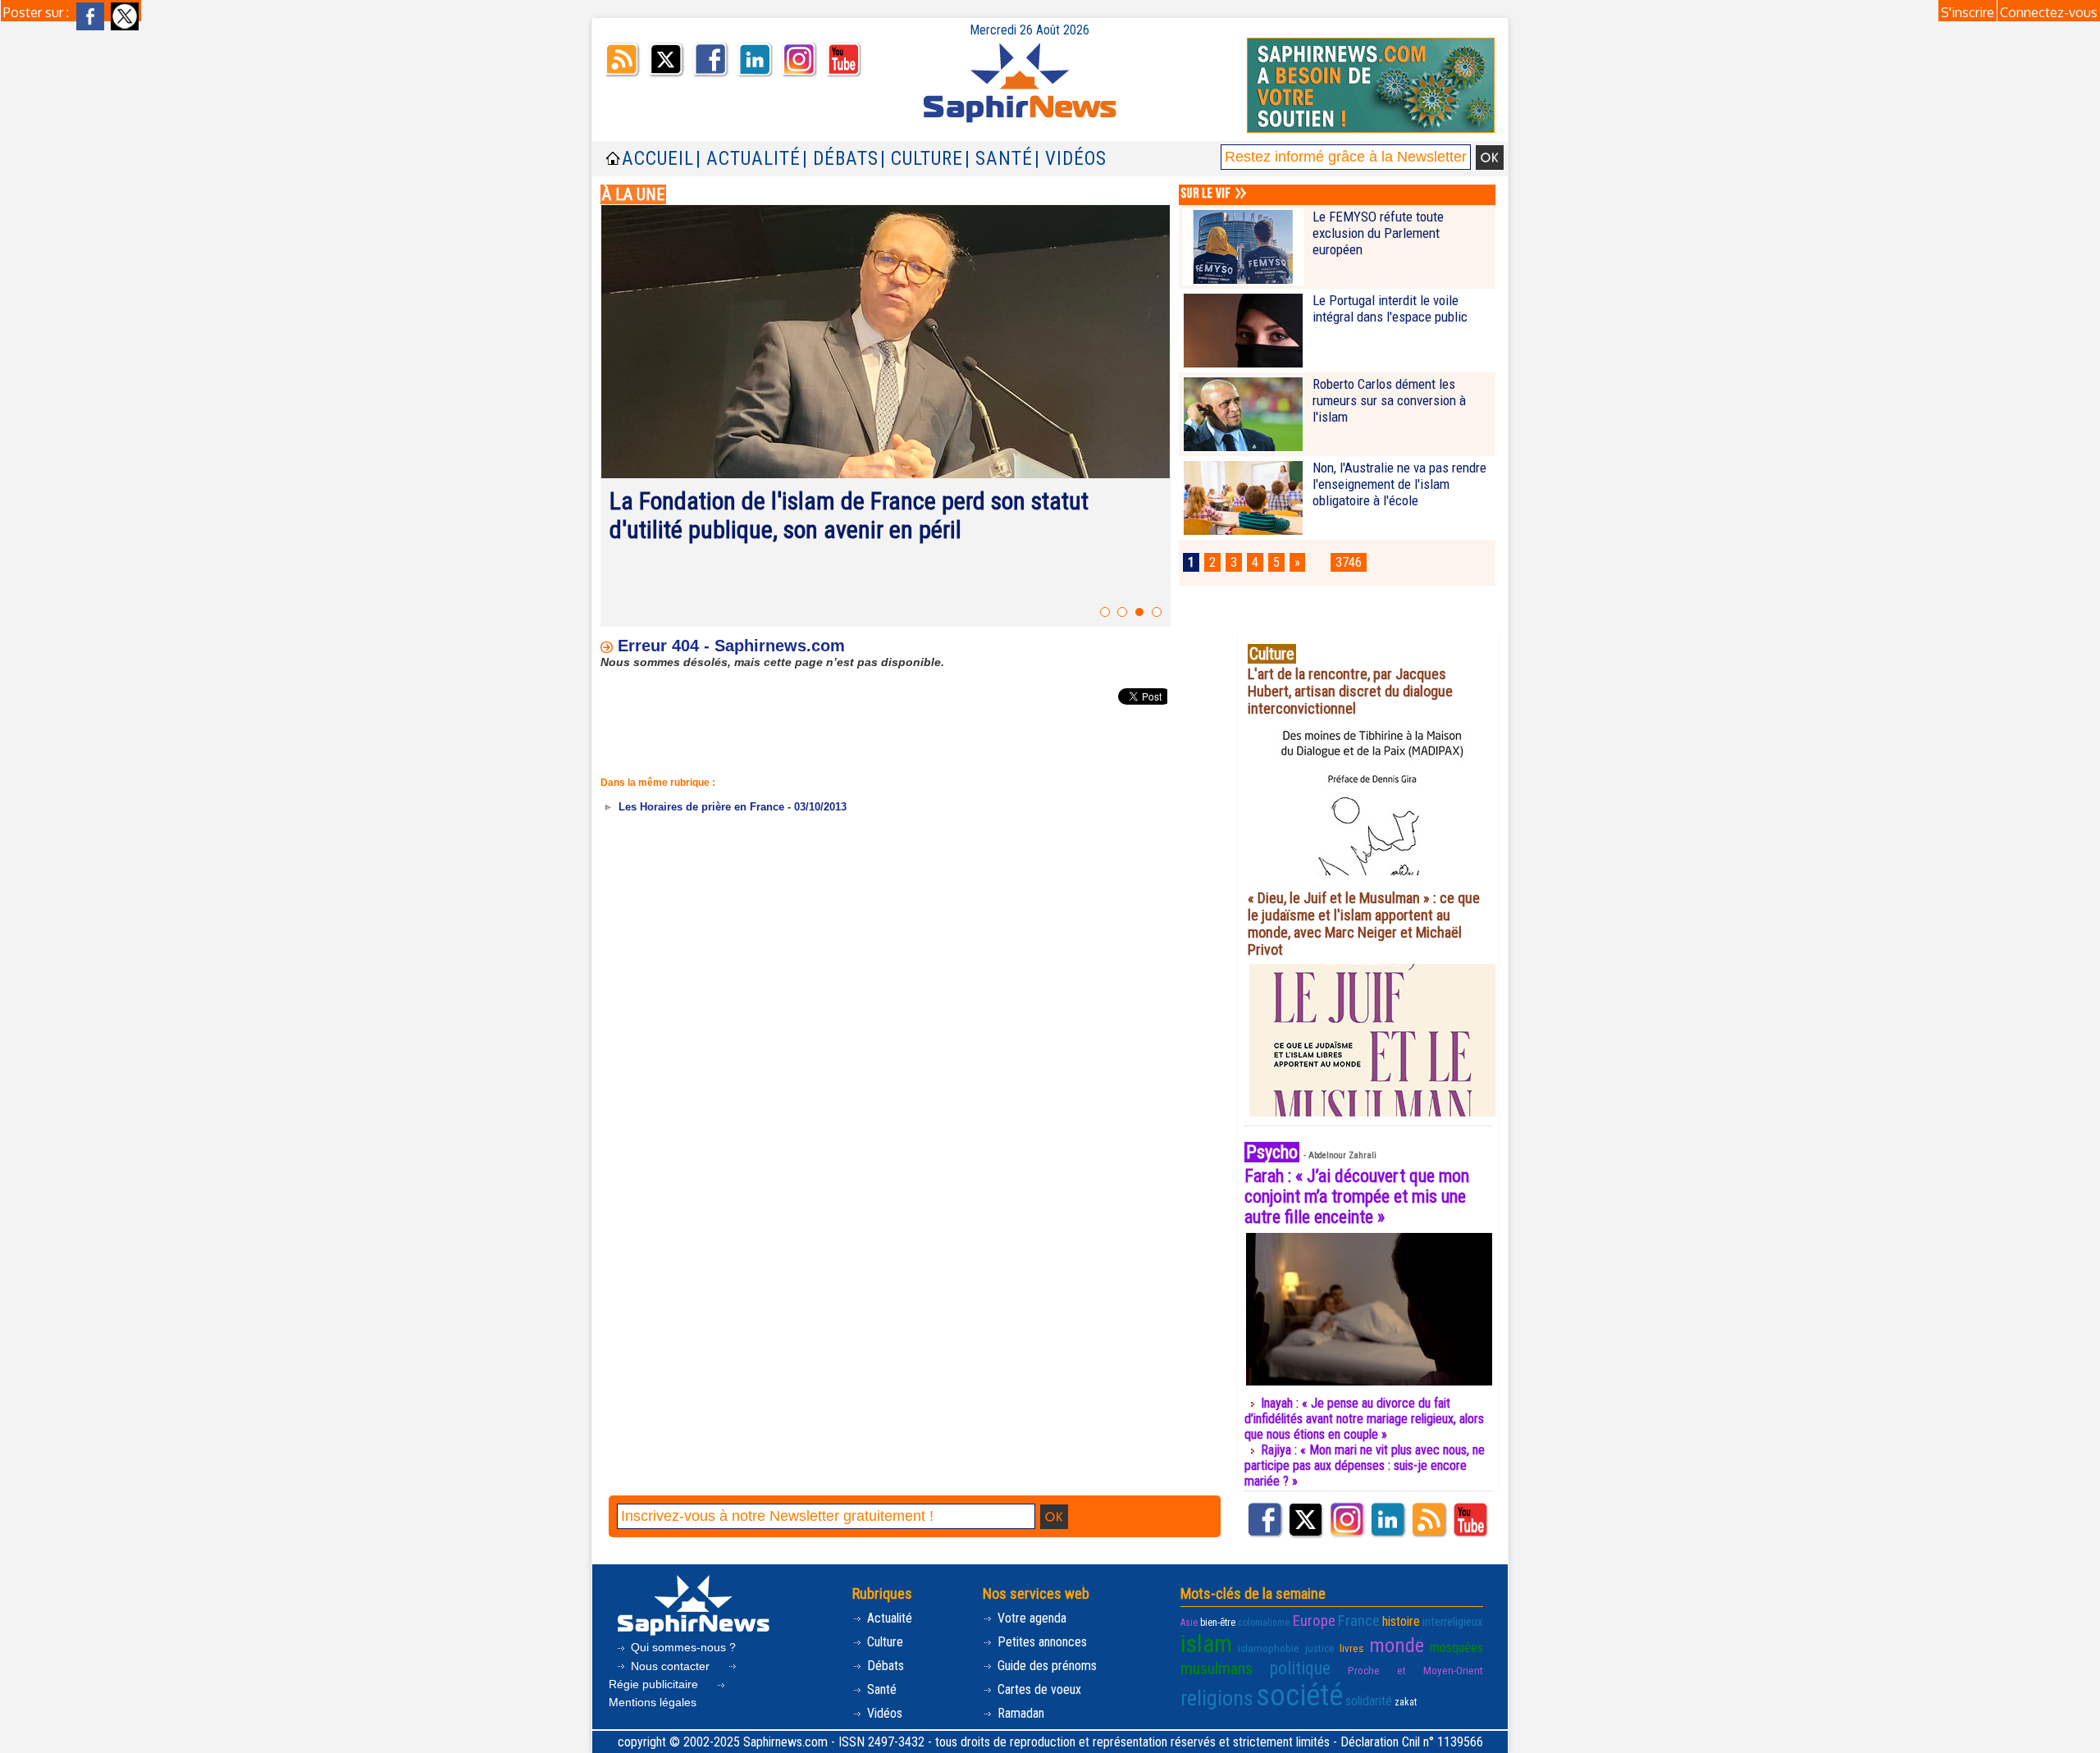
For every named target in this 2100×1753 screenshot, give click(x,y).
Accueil (658, 159)
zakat (1406, 1702)
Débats (884, 1666)
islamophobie (1269, 1648)
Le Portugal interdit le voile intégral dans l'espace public (1390, 308)
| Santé (999, 159)
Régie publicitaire (655, 1684)
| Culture (922, 159)
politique (1300, 1668)
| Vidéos (1071, 159)
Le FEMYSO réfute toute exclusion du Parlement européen (1378, 233)
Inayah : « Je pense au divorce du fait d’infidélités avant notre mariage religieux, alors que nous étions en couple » (1364, 1419)
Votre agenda (1030, 1618)
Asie (1189, 1623)
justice (1320, 1648)
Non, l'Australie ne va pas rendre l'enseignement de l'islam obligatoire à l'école (1399, 484)
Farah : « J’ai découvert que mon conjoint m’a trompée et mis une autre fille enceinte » (1357, 1196)
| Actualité (748, 159)
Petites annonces (1041, 1642)
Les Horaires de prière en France (700, 807)
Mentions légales (653, 1702)
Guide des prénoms (1045, 1666)
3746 (1349, 562)
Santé (880, 1689)
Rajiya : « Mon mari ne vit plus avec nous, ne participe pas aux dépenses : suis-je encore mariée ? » (1365, 1465)
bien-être (1218, 1623)
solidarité (1369, 1701)
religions (1217, 1698)
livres (1351, 1648)
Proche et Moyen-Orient (1415, 1671)
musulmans (1217, 1669)
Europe (1314, 1621)
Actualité (888, 1618)
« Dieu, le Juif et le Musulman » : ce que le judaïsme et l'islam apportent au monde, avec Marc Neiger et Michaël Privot (1364, 924)
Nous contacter (670, 1666)
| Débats (840, 159)
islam (1206, 1644)
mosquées (1456, 1648)
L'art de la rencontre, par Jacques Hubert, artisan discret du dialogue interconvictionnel (1350, 691)
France (1359, 1621)
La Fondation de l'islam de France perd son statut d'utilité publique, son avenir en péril (849, 515)
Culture (883, 1642)
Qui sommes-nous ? (682, 1647)
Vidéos (883, 1713)
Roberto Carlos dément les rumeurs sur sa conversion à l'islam (1389, 400)
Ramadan (1019, 1713)
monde (1397, 1645)
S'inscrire (1968, 12)
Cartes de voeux (1038, 1689)
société (1299, 1696)
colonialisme (1264, 1623)
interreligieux (1453, 1622)
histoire (1401, 1621)
